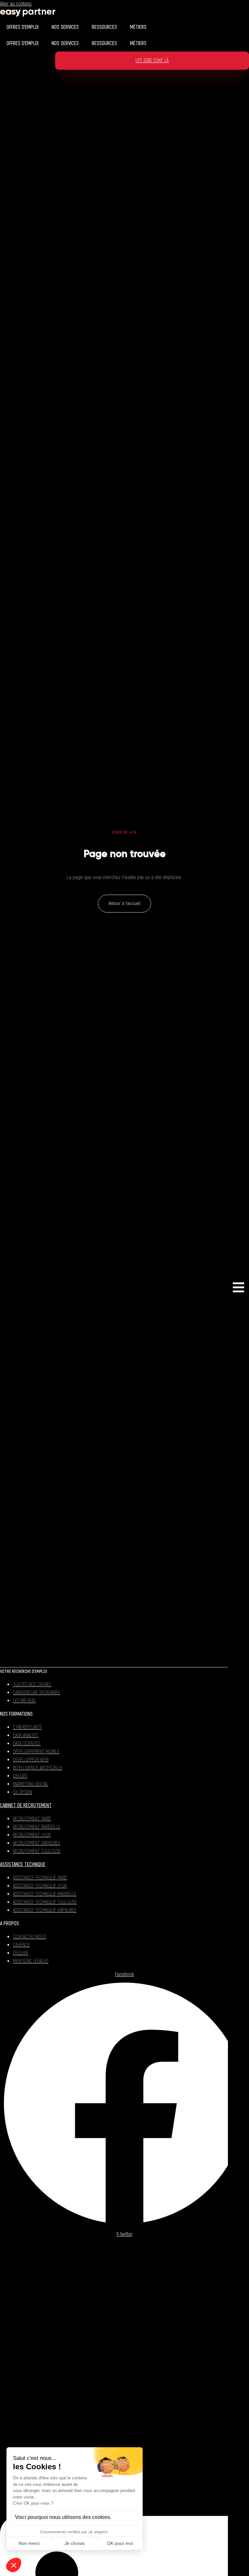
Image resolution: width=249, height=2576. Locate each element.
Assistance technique (23, 1865)
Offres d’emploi (23, 27)
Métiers (138, 27)
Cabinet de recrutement (26, 1806)
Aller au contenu (16, 4)
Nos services (65, 27)
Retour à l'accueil (124, 904)
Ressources (104, 27)
